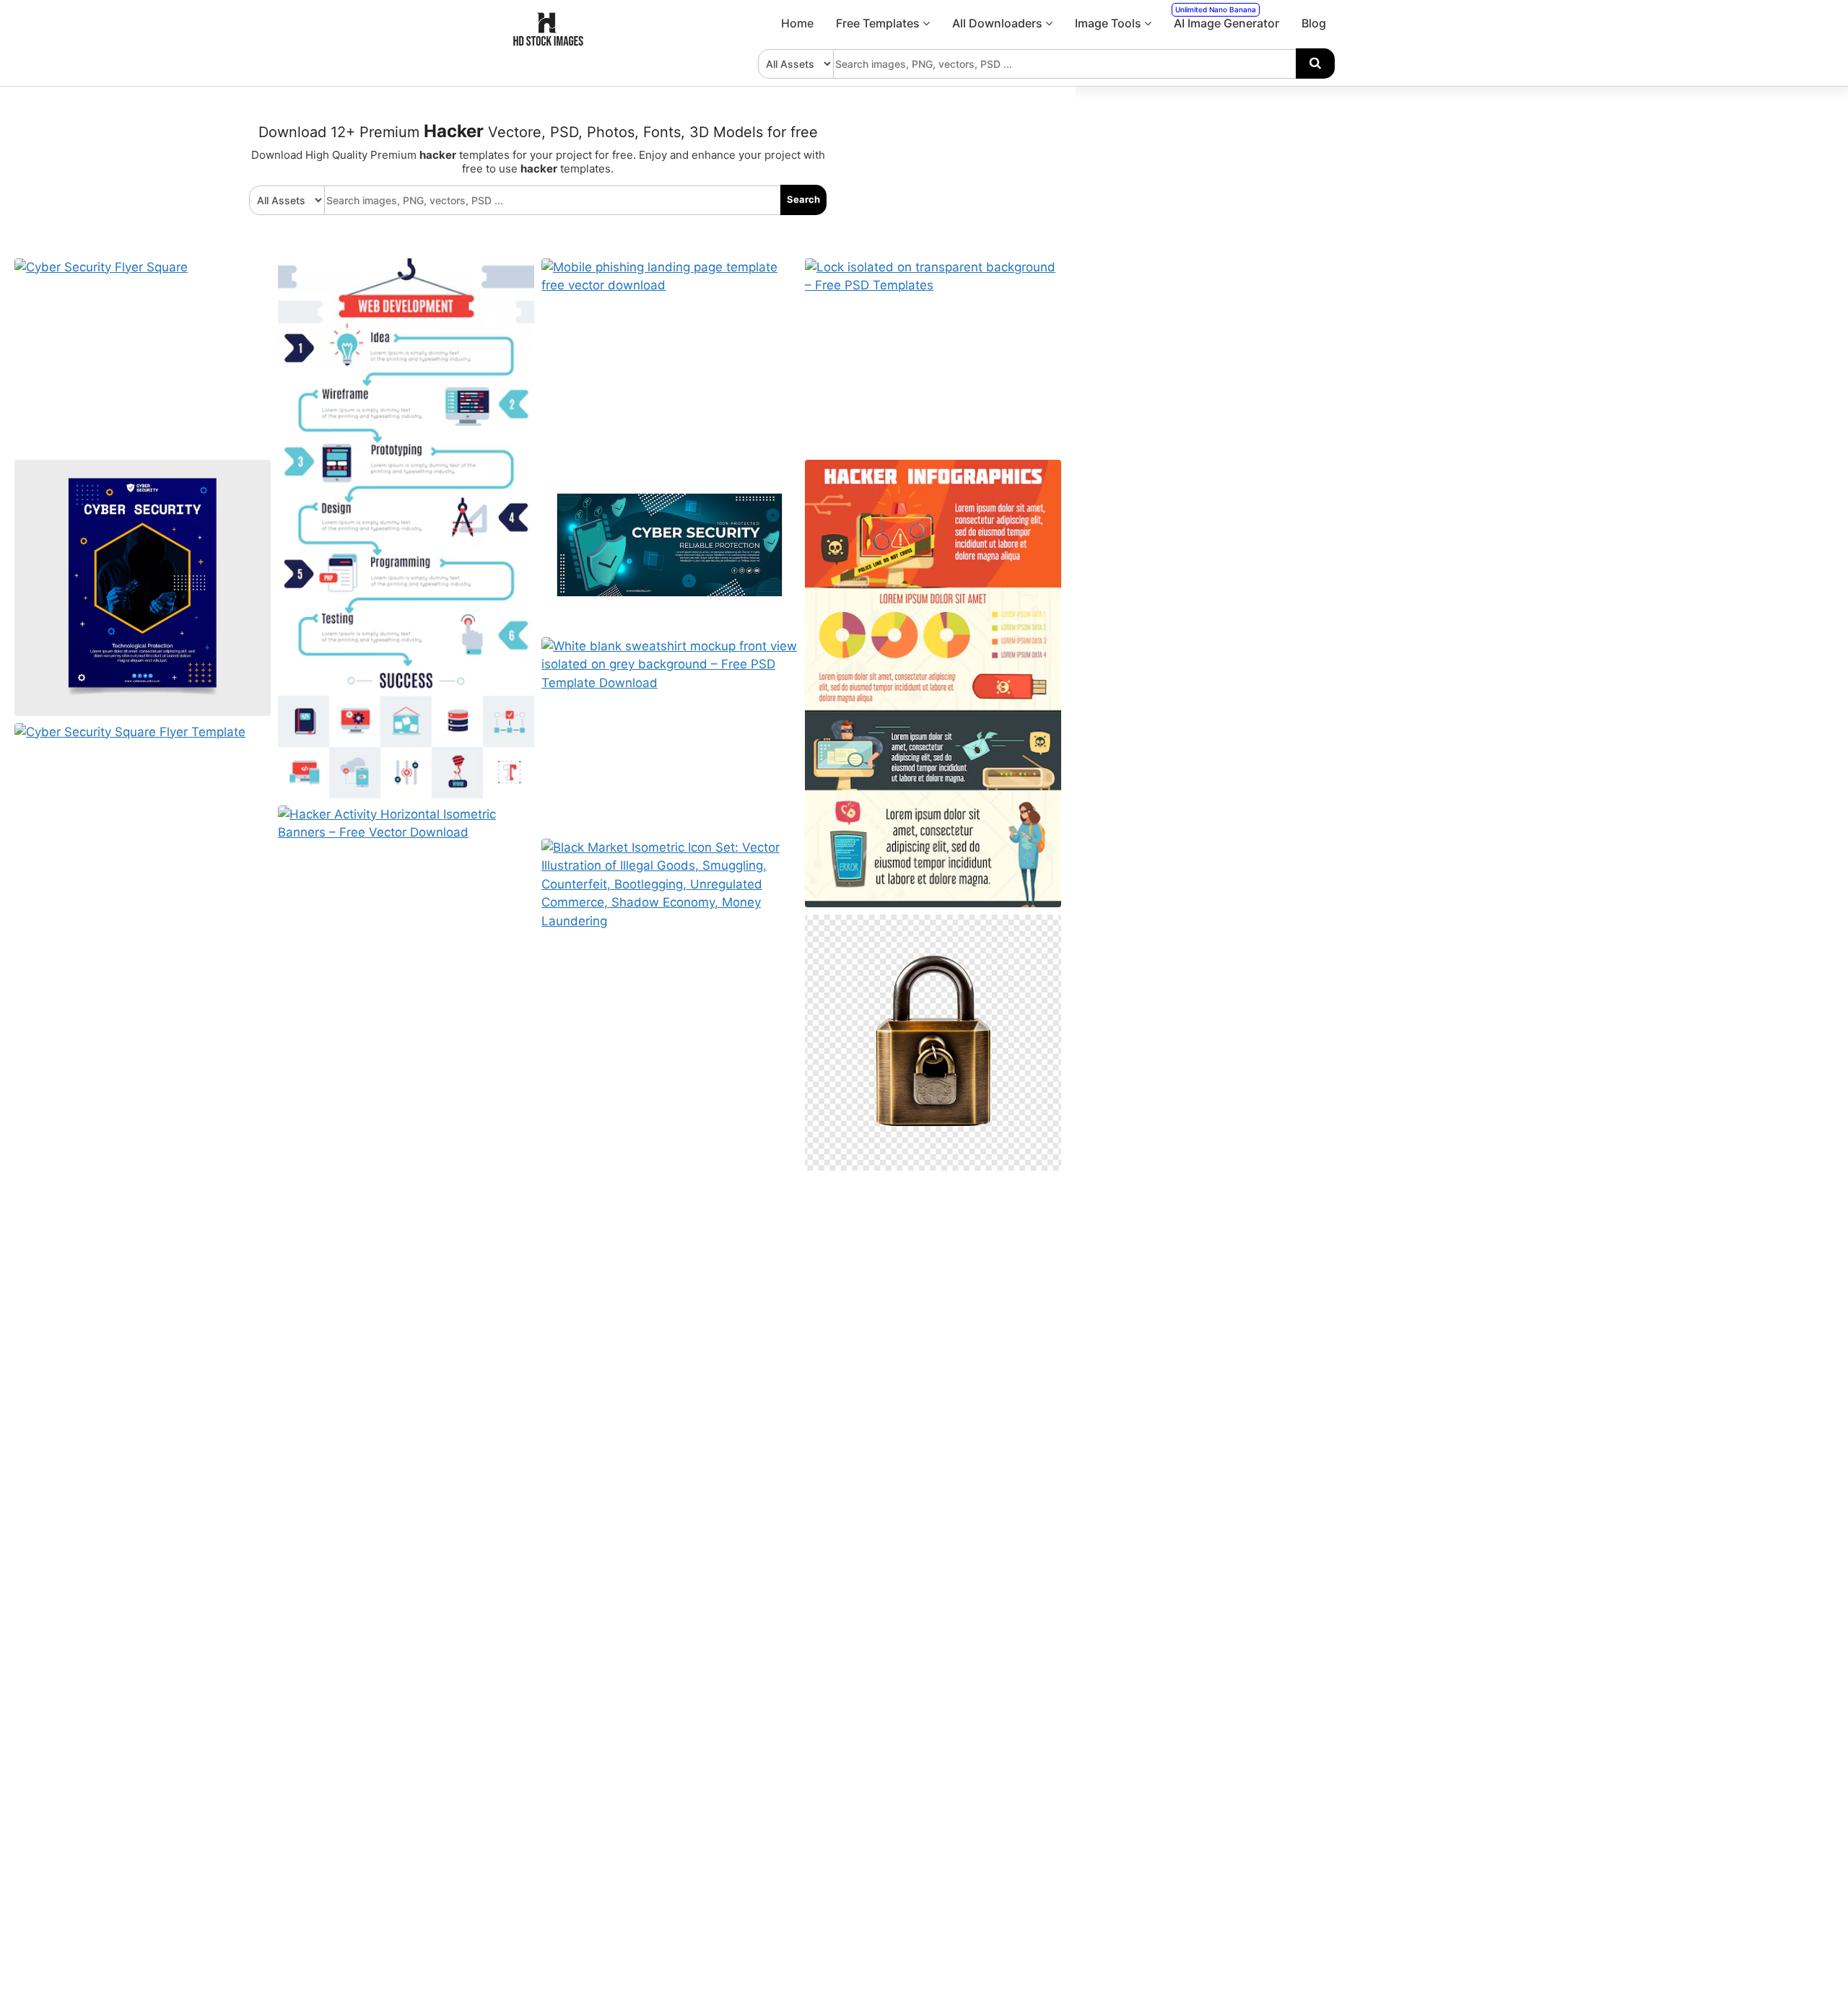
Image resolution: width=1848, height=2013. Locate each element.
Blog (1314, 23)
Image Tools (1110, 23)
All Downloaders (999, 23)
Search (803, 199)
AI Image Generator (1226, 18)
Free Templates (879, 23)
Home (797, 23)
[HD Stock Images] (549, 43)
